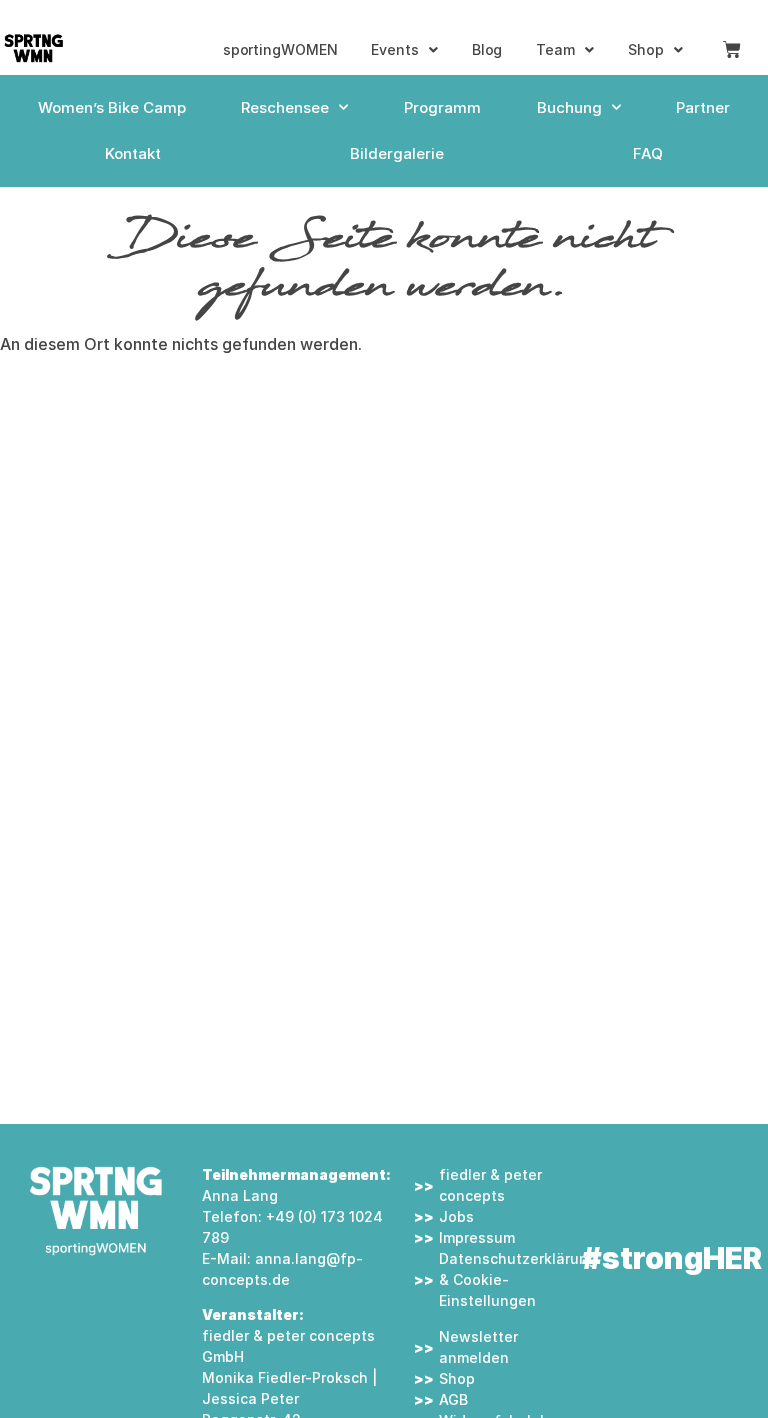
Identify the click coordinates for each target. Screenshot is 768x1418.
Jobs (456, 1216)
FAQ (648, 153)
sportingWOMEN (280, 49)
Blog (487, 49)
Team (555, 49)
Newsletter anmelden (478, 1347)
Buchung (569, 107)
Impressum (477, 1237)
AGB (453, 1399)
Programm (442, 107)
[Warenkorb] (732, 50)
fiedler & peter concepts (490, 1185)
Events (394, 49)
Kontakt (133, 153)
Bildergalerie (397, 153)
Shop (646, 49)
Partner (703, 107)
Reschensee (285, 107)
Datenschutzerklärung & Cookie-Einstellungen (502, 1279)
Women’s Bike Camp (112, 107)
